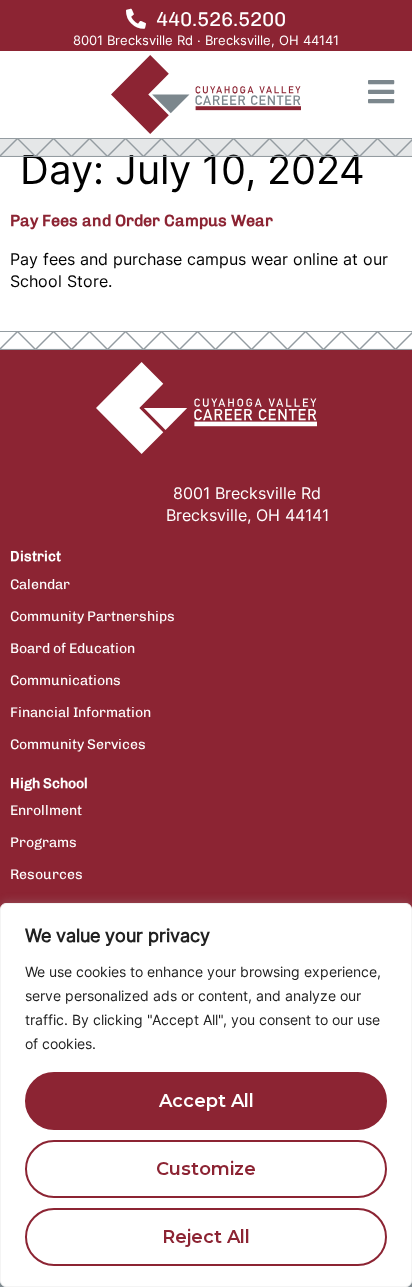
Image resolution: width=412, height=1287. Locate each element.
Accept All (206, 1101)
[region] (206, 1095)
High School (49, 783)
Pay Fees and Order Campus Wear (141, 220)
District (35, 556)
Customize (206, 1169)
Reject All (206, 1237)
